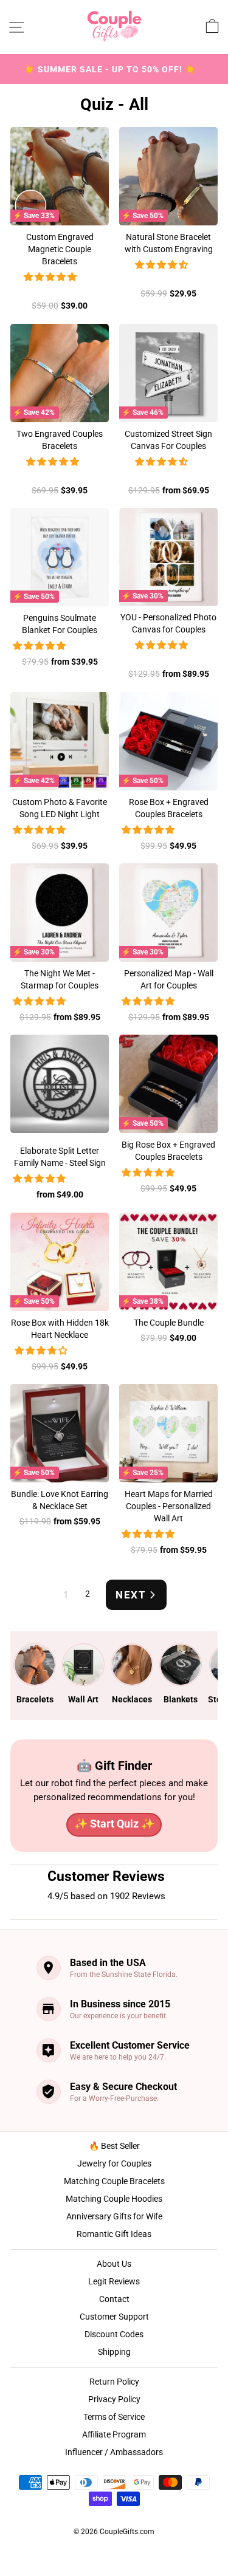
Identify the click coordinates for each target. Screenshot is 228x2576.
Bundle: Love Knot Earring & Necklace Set (60, 1500)
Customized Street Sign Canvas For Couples (168, 440)
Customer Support (114, 2317)
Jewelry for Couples (114, 2163)
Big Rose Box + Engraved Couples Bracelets (168, 1151)
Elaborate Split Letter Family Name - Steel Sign (60, 1157)
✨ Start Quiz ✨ (114, 1824)
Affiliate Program (114, 2434)
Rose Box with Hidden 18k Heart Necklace (60, 1329)
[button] (52, 277)
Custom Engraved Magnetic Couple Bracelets (60, 249)
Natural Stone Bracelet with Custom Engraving (169, 243)
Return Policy (114, 2382)
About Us (114, 2264)
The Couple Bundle (169, 1323)
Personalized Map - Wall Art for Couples (169, 979)
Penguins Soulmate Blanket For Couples (60, 624)
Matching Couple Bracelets (114, 2181)
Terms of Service (114, 2417)
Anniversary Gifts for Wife (114, 2216)
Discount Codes (114, 2334)
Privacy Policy (114, 2399)
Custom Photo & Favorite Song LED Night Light (60, 808)
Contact (114, 2299)
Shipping (114, 2352)
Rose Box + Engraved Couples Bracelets (169, 808)
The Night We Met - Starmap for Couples (60, 979)
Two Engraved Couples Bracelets (60, 440)
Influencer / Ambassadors (114, 2452)
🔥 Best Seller (114, 2146)
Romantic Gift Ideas (114, 2234)
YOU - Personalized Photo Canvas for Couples (168, 623)
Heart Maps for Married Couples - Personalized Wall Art (169, 1506)
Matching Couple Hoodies (114, 2199)
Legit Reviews (114, 2281)
